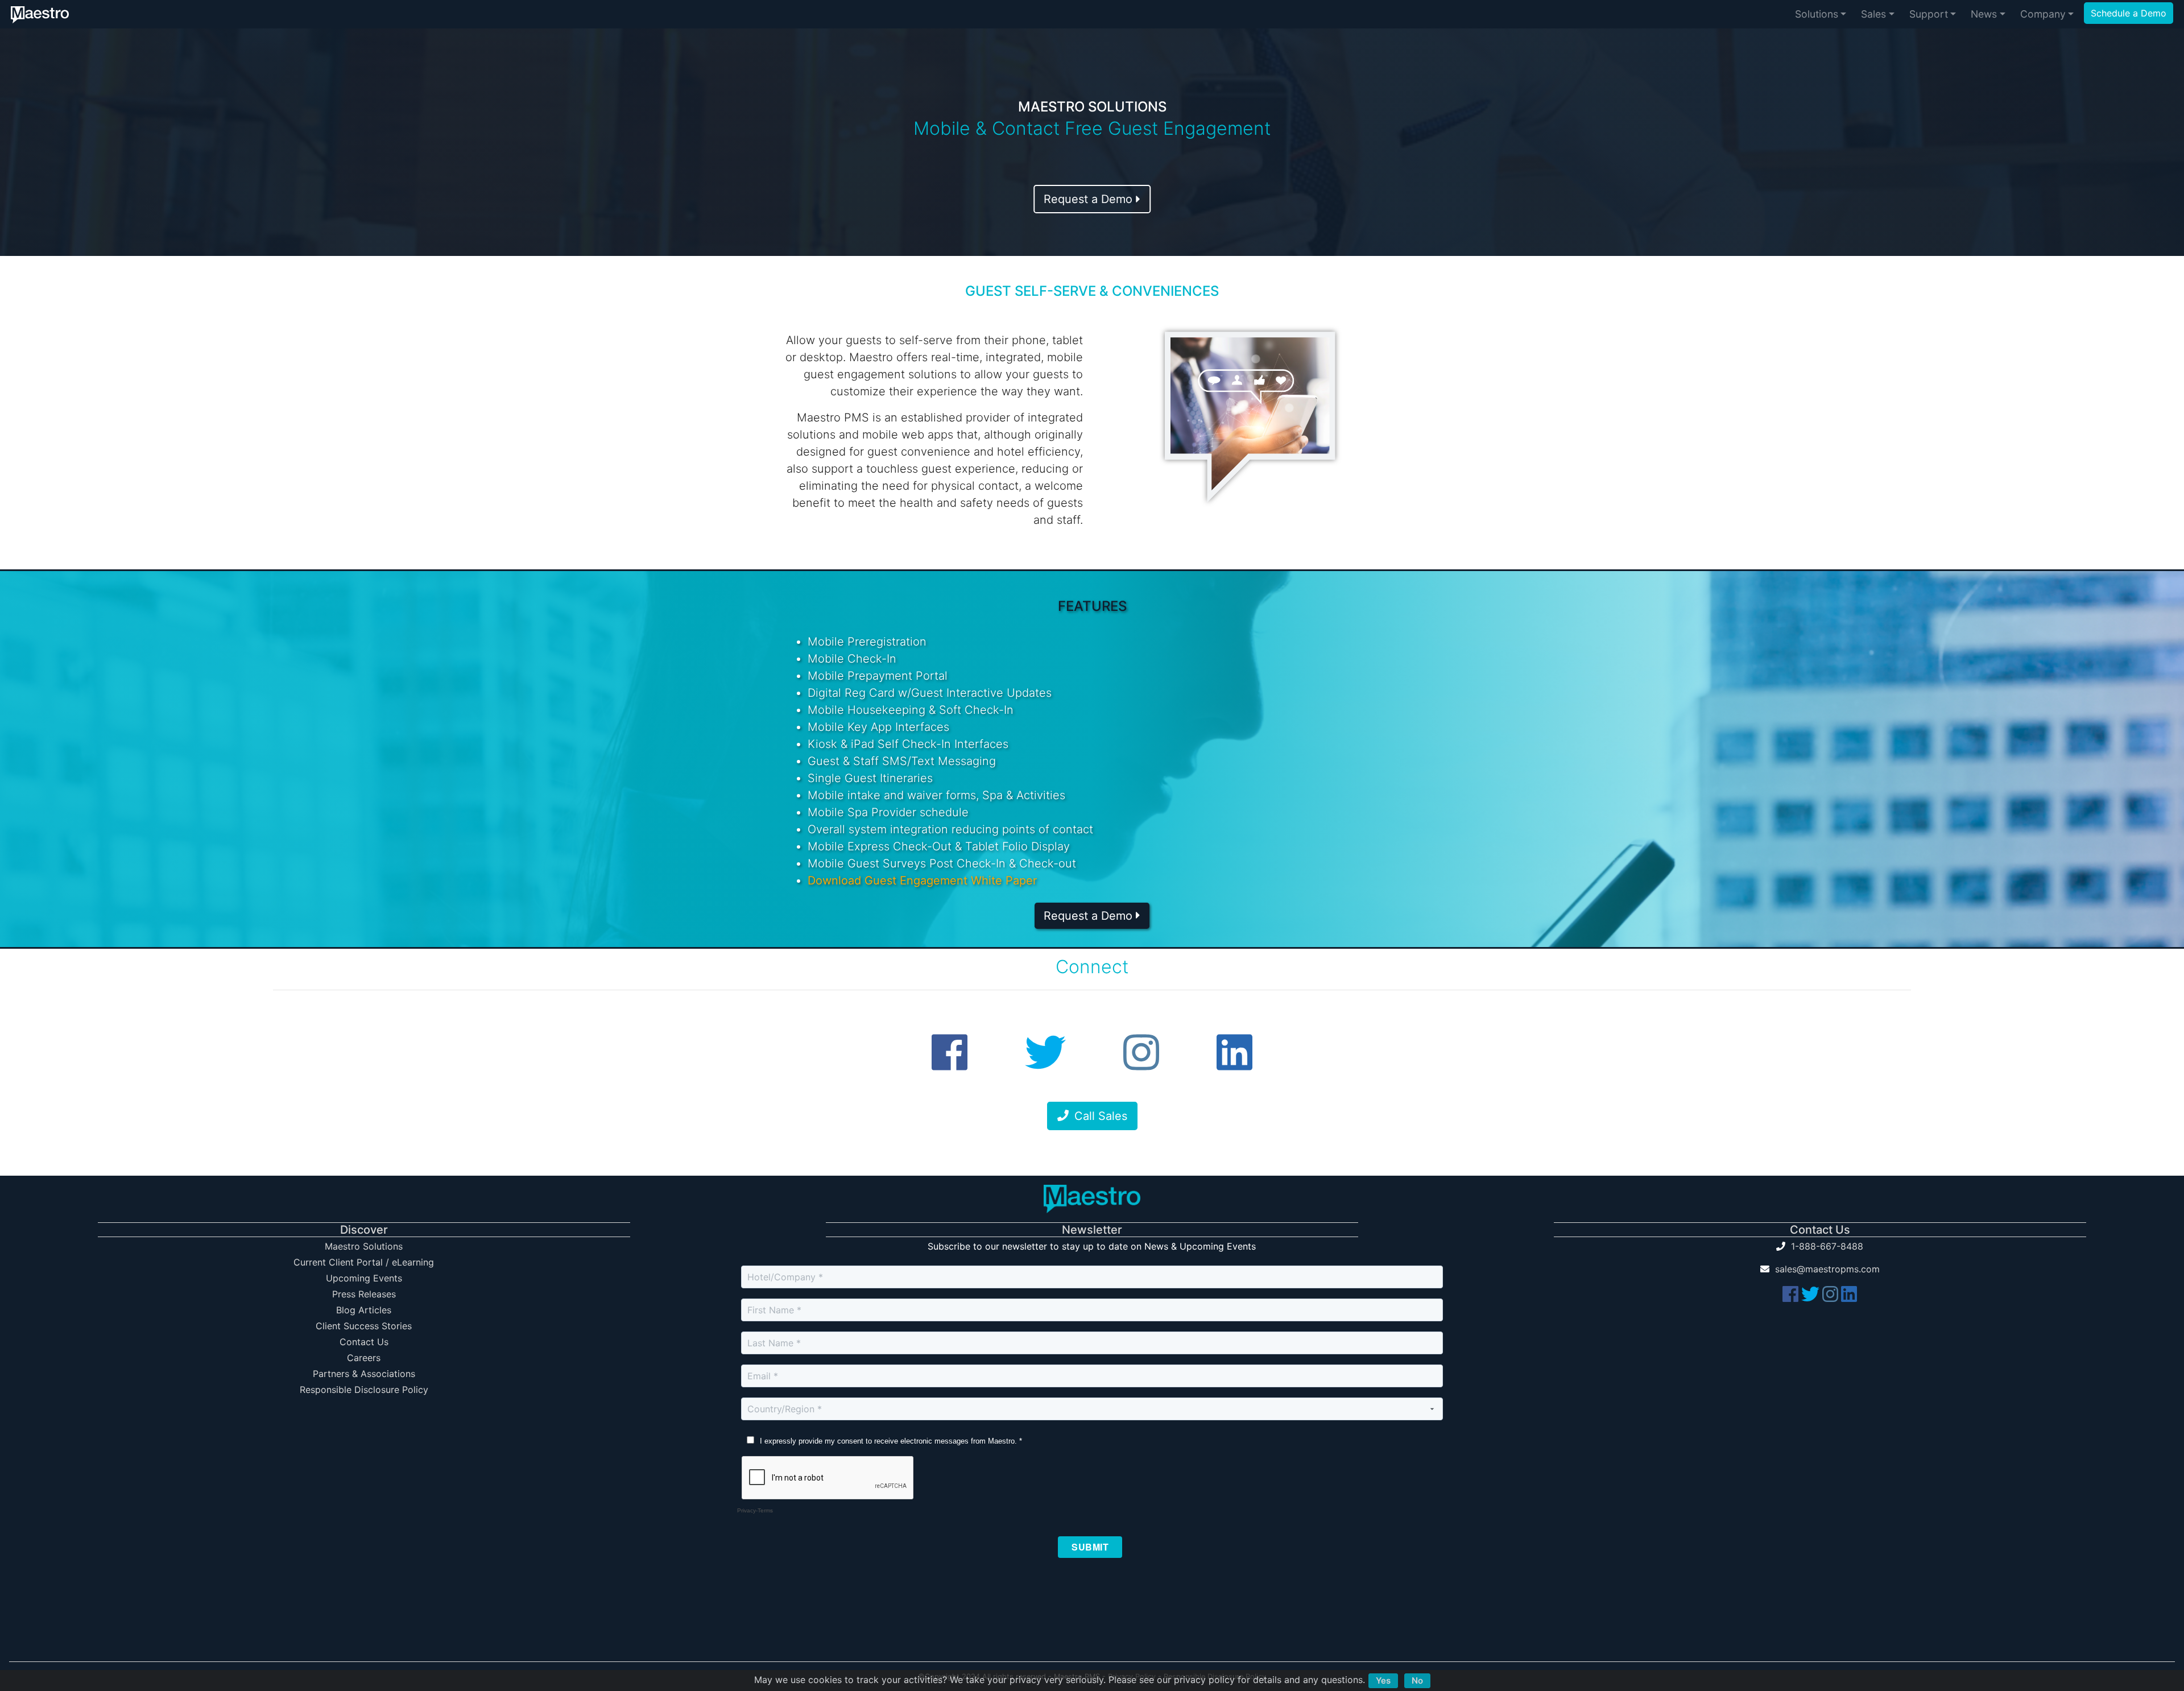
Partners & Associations (364, 1374)
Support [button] (1929, 14)
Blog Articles (364, 1310)
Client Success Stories (364, 1326)
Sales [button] (1873, 14)
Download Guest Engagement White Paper (922, 880)
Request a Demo (1090, 199)
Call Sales (1101, 1116)
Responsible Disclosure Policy (364, 1390)
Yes (1383, 1680)
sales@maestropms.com (1827, 1269)
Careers (364, 1358)
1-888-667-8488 (1827, 1246)
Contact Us (364, 1342)
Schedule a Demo (2129, 13)
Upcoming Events (364, 1278)
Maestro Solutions (364, 1246)
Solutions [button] (1817, 14)
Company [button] (2043, 14)
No (1417, 1680)
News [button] (1984, 14)
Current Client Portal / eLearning (364, 1262)
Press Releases (364, 1294)
